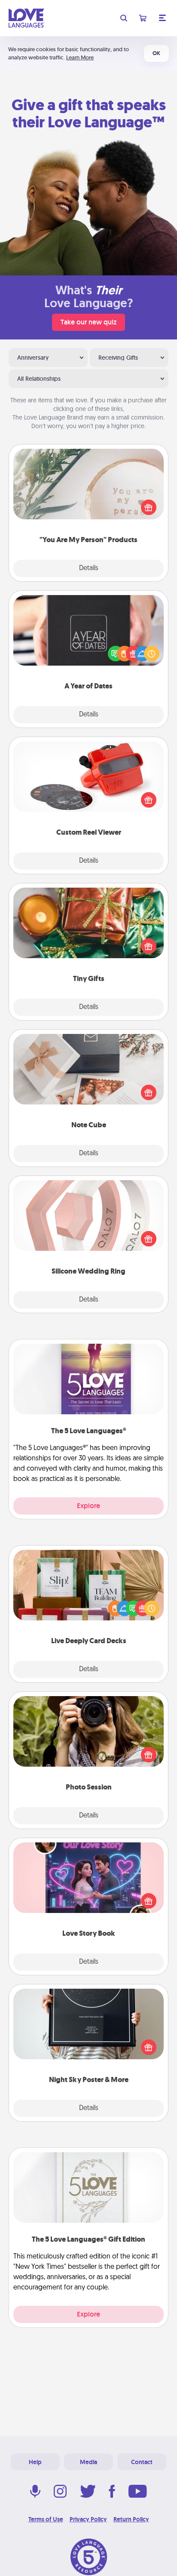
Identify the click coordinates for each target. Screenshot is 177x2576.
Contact (142, 2462)
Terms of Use (46, 2519)
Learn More (80, 57)
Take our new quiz (88, 322)
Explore (88, 1506)
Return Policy (131, 2519)
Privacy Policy (88, 2519)
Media (88, 2462)
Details (89, 568)
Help (35, 2462)
